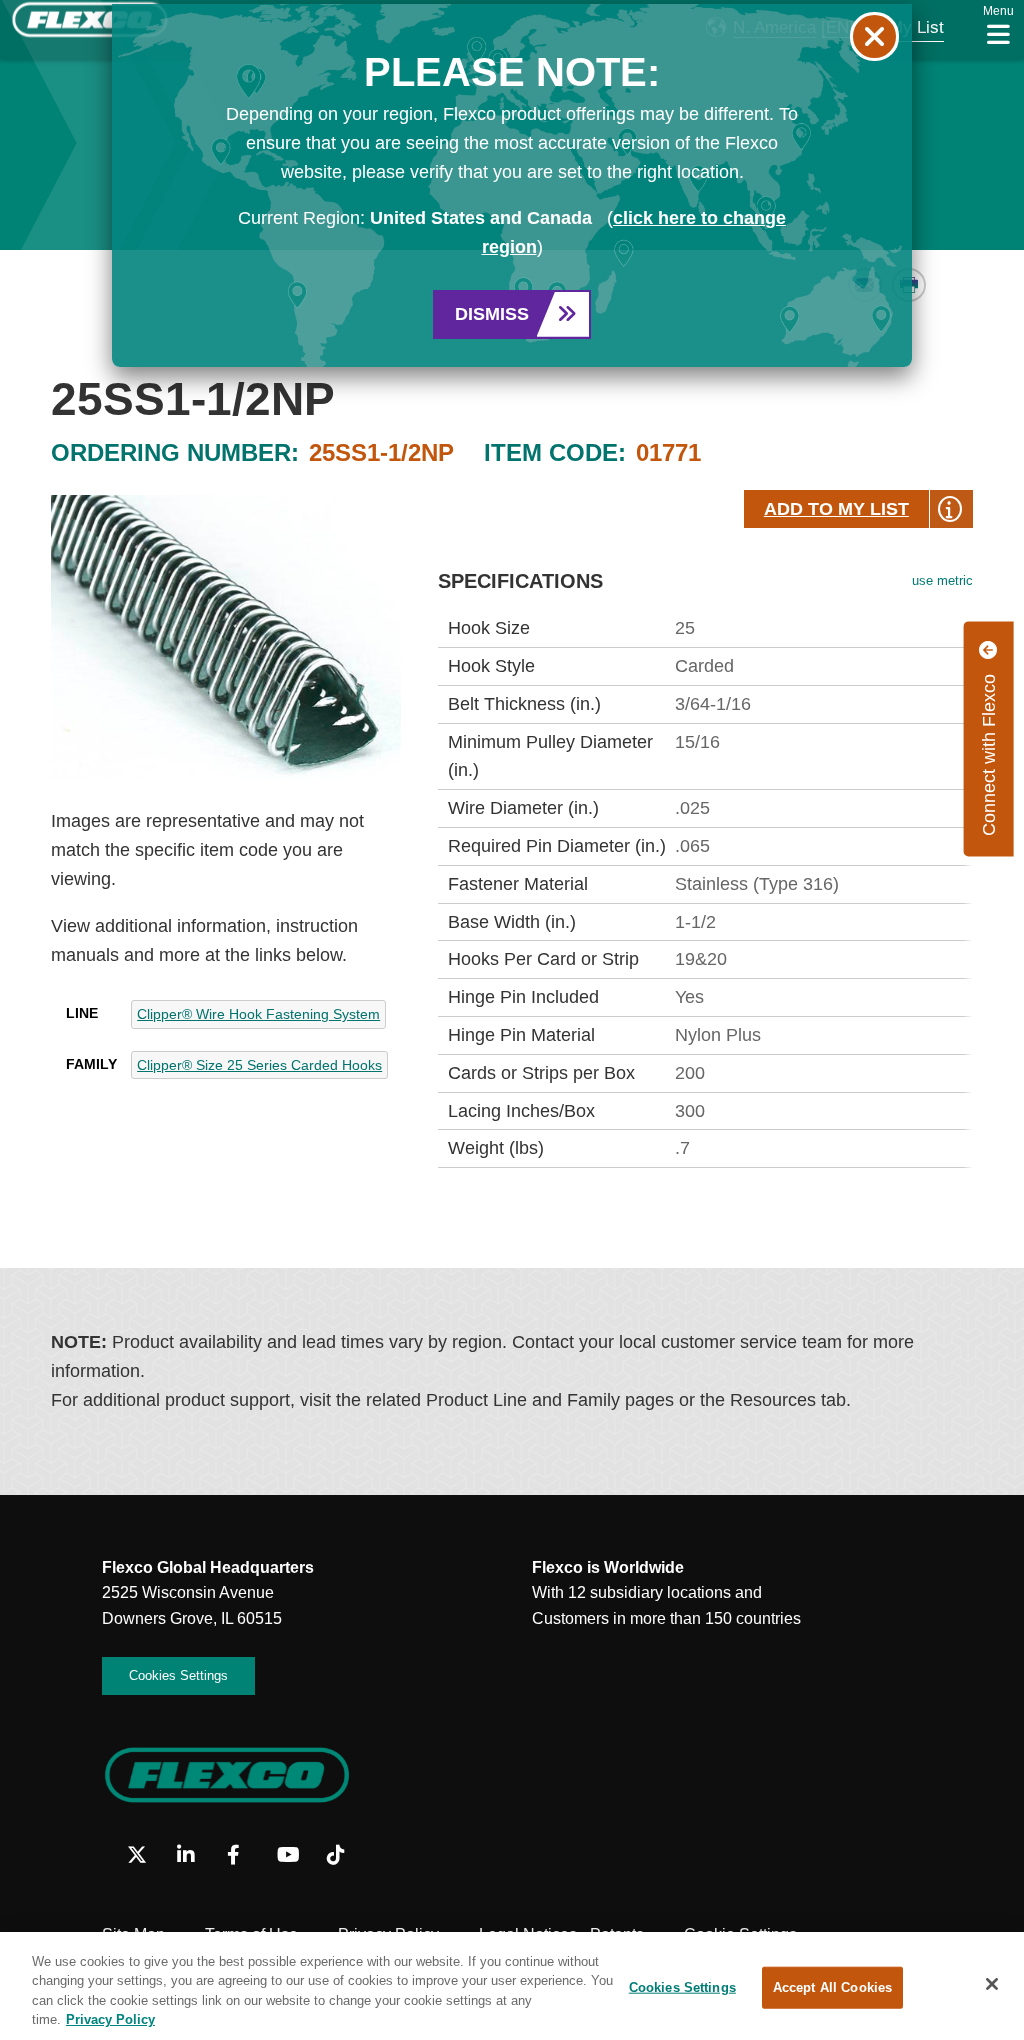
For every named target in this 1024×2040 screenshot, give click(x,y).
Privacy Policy (110, 2019)
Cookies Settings (682, 1987)
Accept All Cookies (832, 1987)
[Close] (992, 1984)
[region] (512, 1986)
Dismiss (492, 314)
